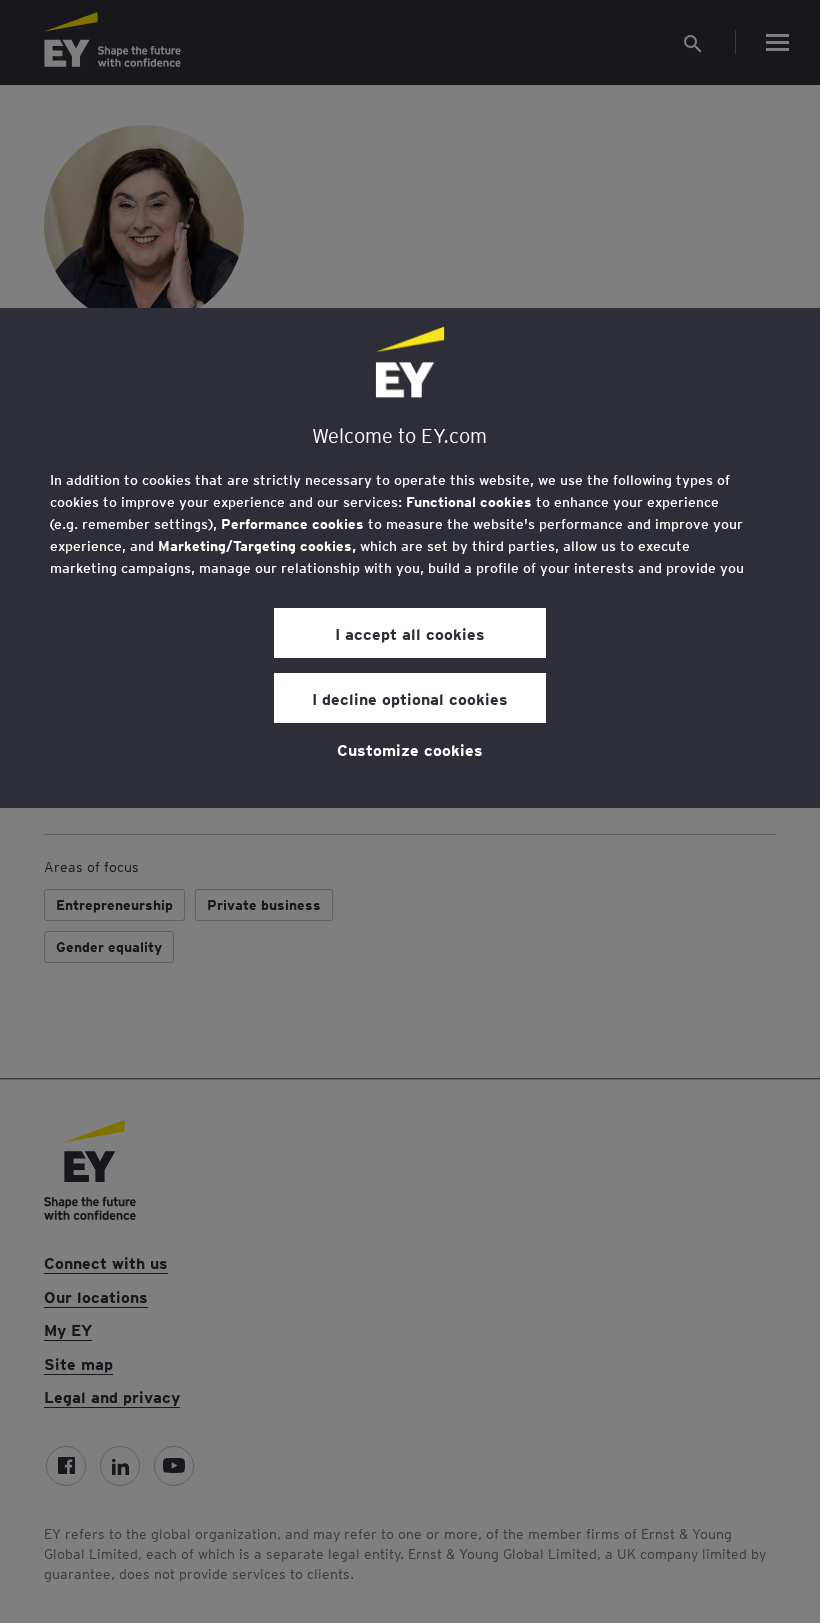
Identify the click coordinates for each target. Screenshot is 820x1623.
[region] (410, 558)
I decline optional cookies (410, 698)
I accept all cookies (410, 633)
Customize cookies (410, 749)
